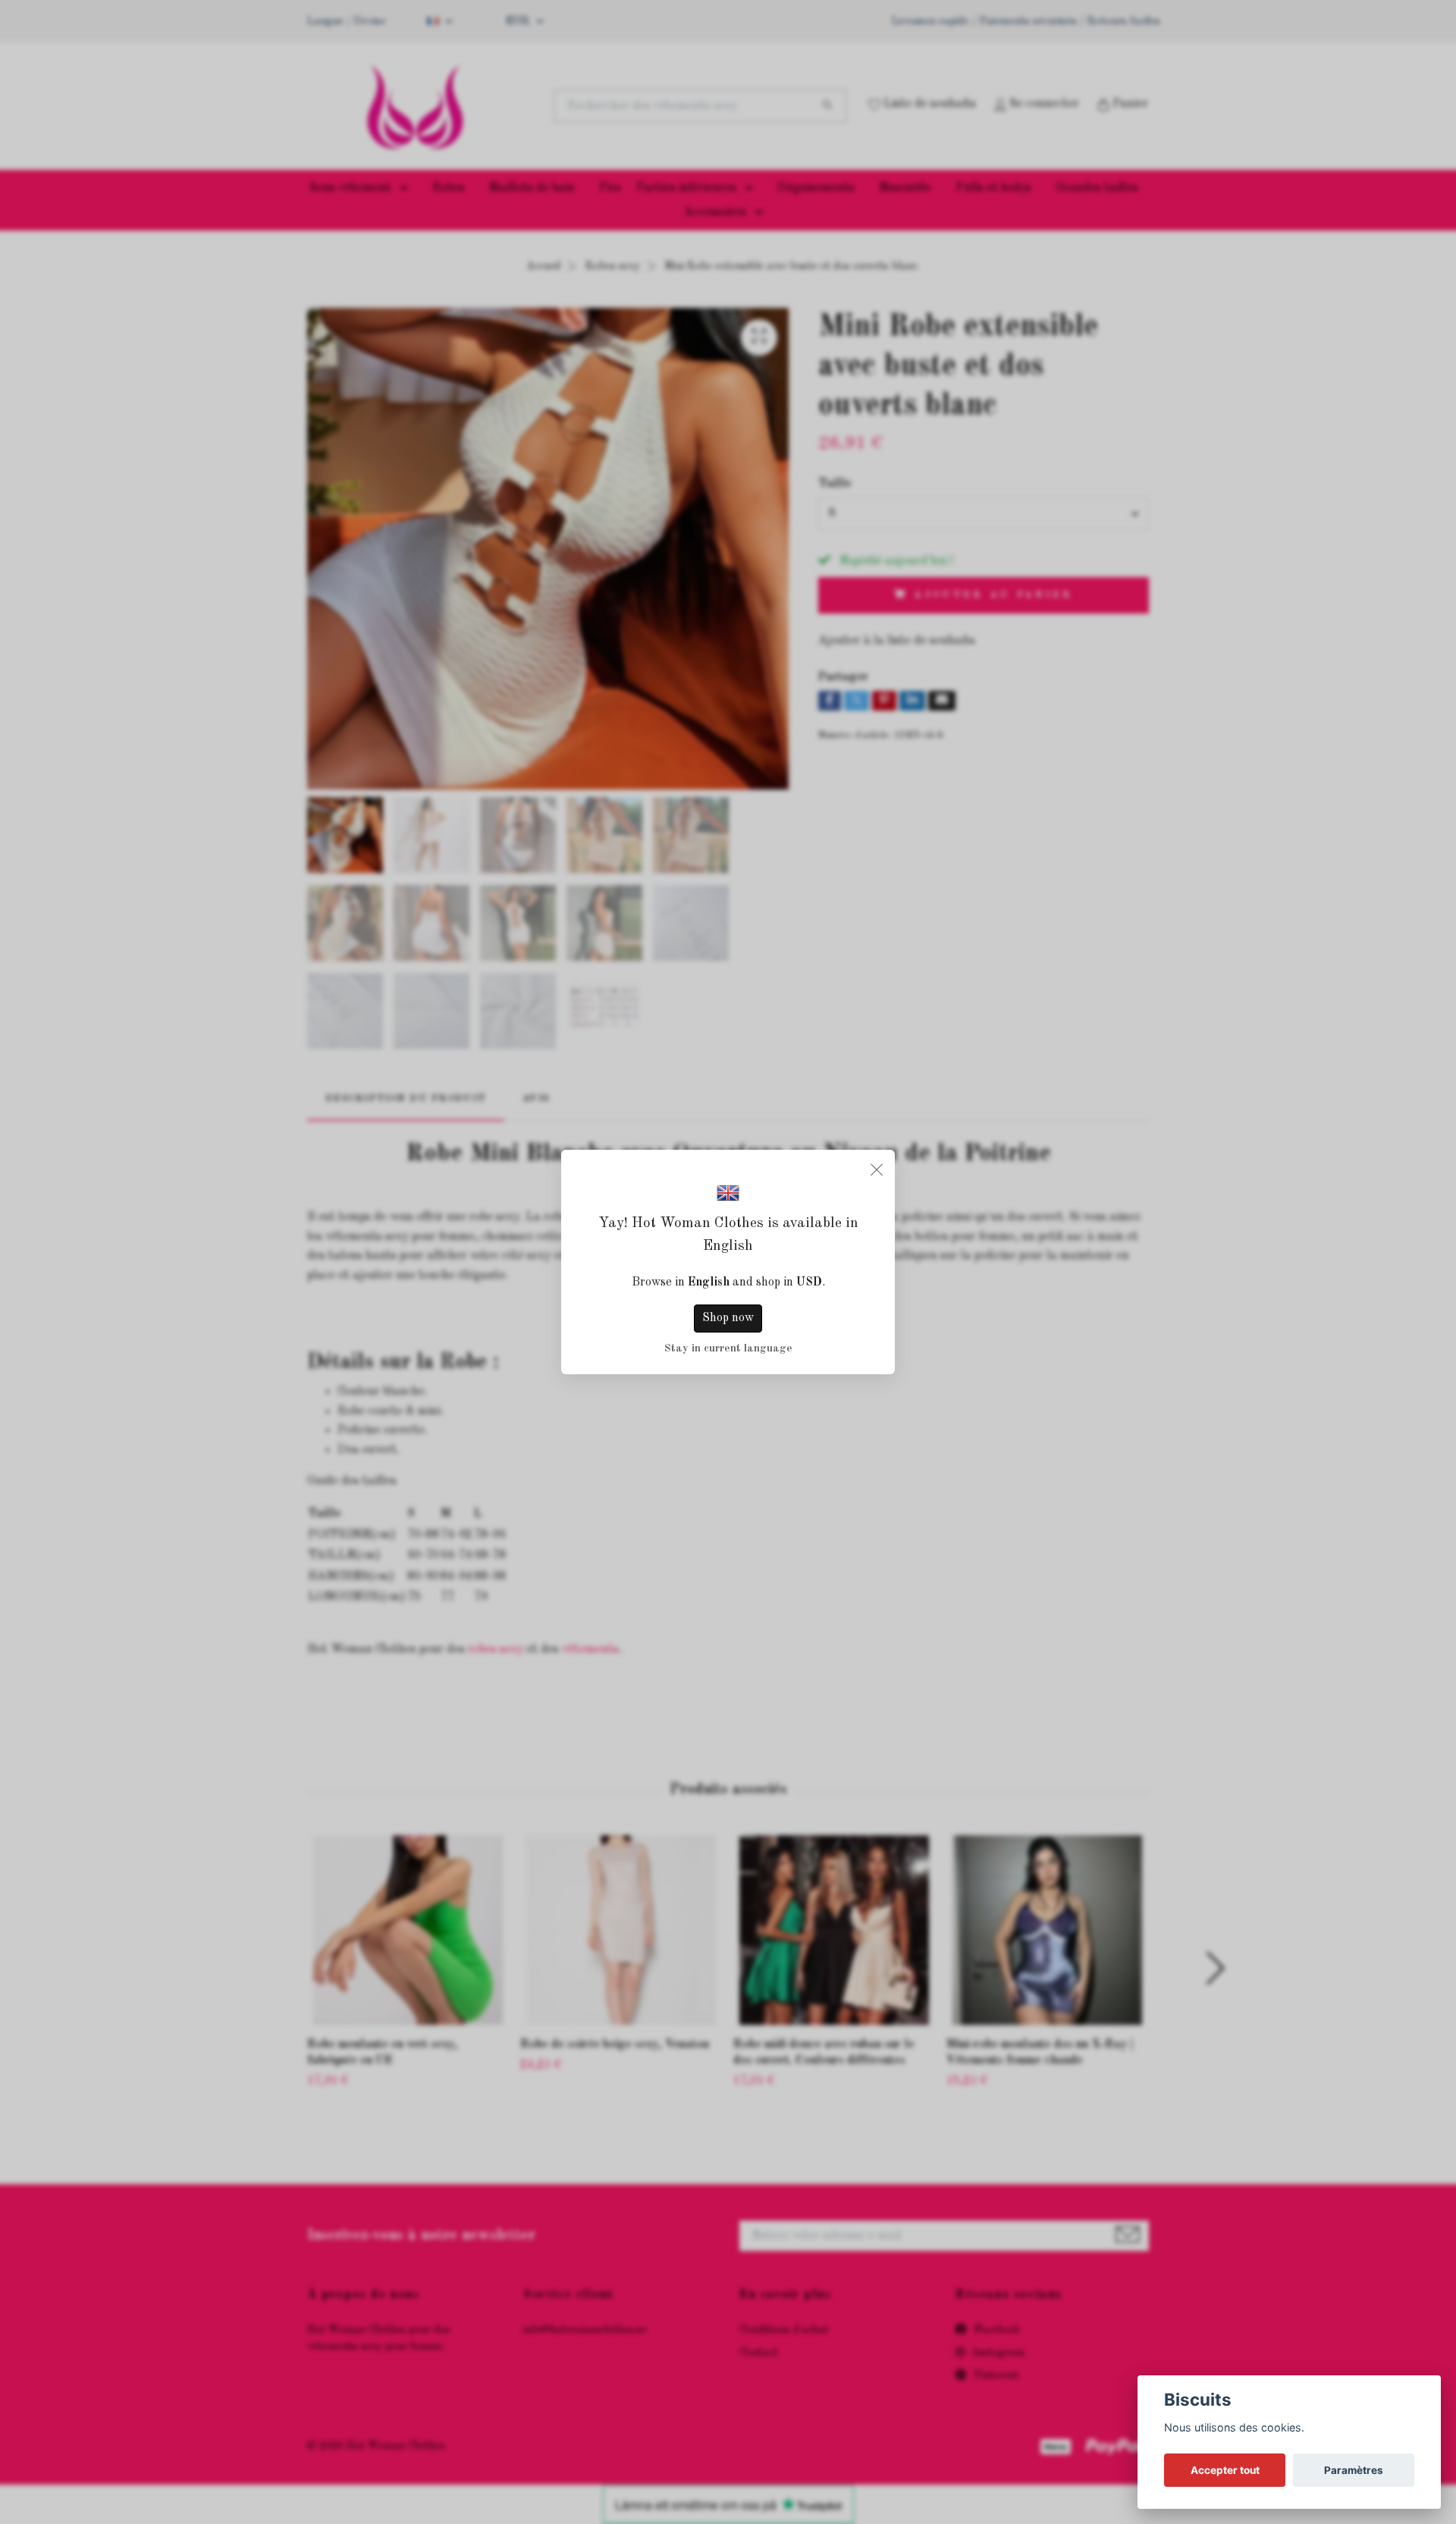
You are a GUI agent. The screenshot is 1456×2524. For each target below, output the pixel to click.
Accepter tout (1225, 2470)
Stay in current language (728, 1348)
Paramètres (1354, 2470)
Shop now (728, 1318)
